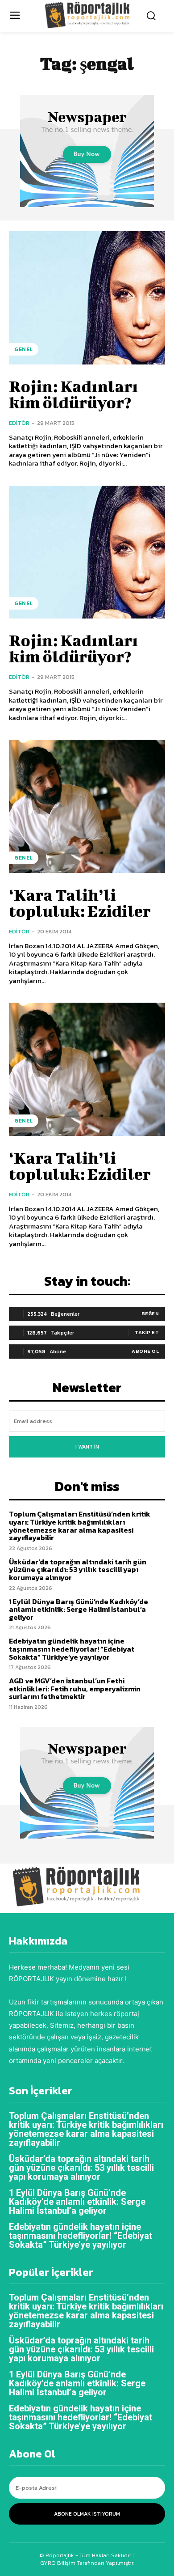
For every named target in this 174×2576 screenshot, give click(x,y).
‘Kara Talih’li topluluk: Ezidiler (80, 902)
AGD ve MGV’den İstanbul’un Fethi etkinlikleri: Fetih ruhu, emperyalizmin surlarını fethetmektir (75, 1688)
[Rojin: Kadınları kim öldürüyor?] (87, 298)
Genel (24, 349)
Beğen (150, 1313)
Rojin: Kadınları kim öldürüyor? (73, 394)
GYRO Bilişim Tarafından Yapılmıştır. (87, 2563)
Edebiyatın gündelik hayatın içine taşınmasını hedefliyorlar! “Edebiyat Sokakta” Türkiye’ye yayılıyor (72, 1649)
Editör (19, 423)
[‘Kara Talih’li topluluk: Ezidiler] (87, 806)
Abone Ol (145, 1351)
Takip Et (147, 1332)
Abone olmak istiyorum (87, 2514)
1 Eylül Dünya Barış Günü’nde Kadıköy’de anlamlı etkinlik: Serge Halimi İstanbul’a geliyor (79, 1609)
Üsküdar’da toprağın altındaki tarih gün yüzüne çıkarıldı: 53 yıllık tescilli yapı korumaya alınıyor (78, 1570)
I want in (87, 1447)
